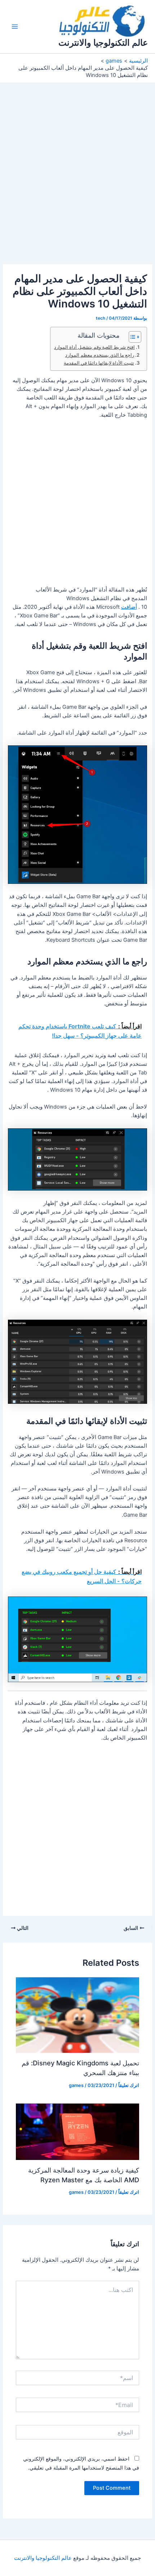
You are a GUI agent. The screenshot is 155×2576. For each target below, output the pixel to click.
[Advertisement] (77, 184)
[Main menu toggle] (15, 27)
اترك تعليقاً (129, 2085)
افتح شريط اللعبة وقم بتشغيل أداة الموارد (94, 347)
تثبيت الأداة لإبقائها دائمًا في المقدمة (99, 363)
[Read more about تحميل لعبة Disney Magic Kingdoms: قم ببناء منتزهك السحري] (77, 2015)
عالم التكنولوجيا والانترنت (103, 43)
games (76, 2085)
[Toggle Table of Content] (131, 337)
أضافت (129, 607)
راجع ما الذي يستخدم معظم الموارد (100, 355)
